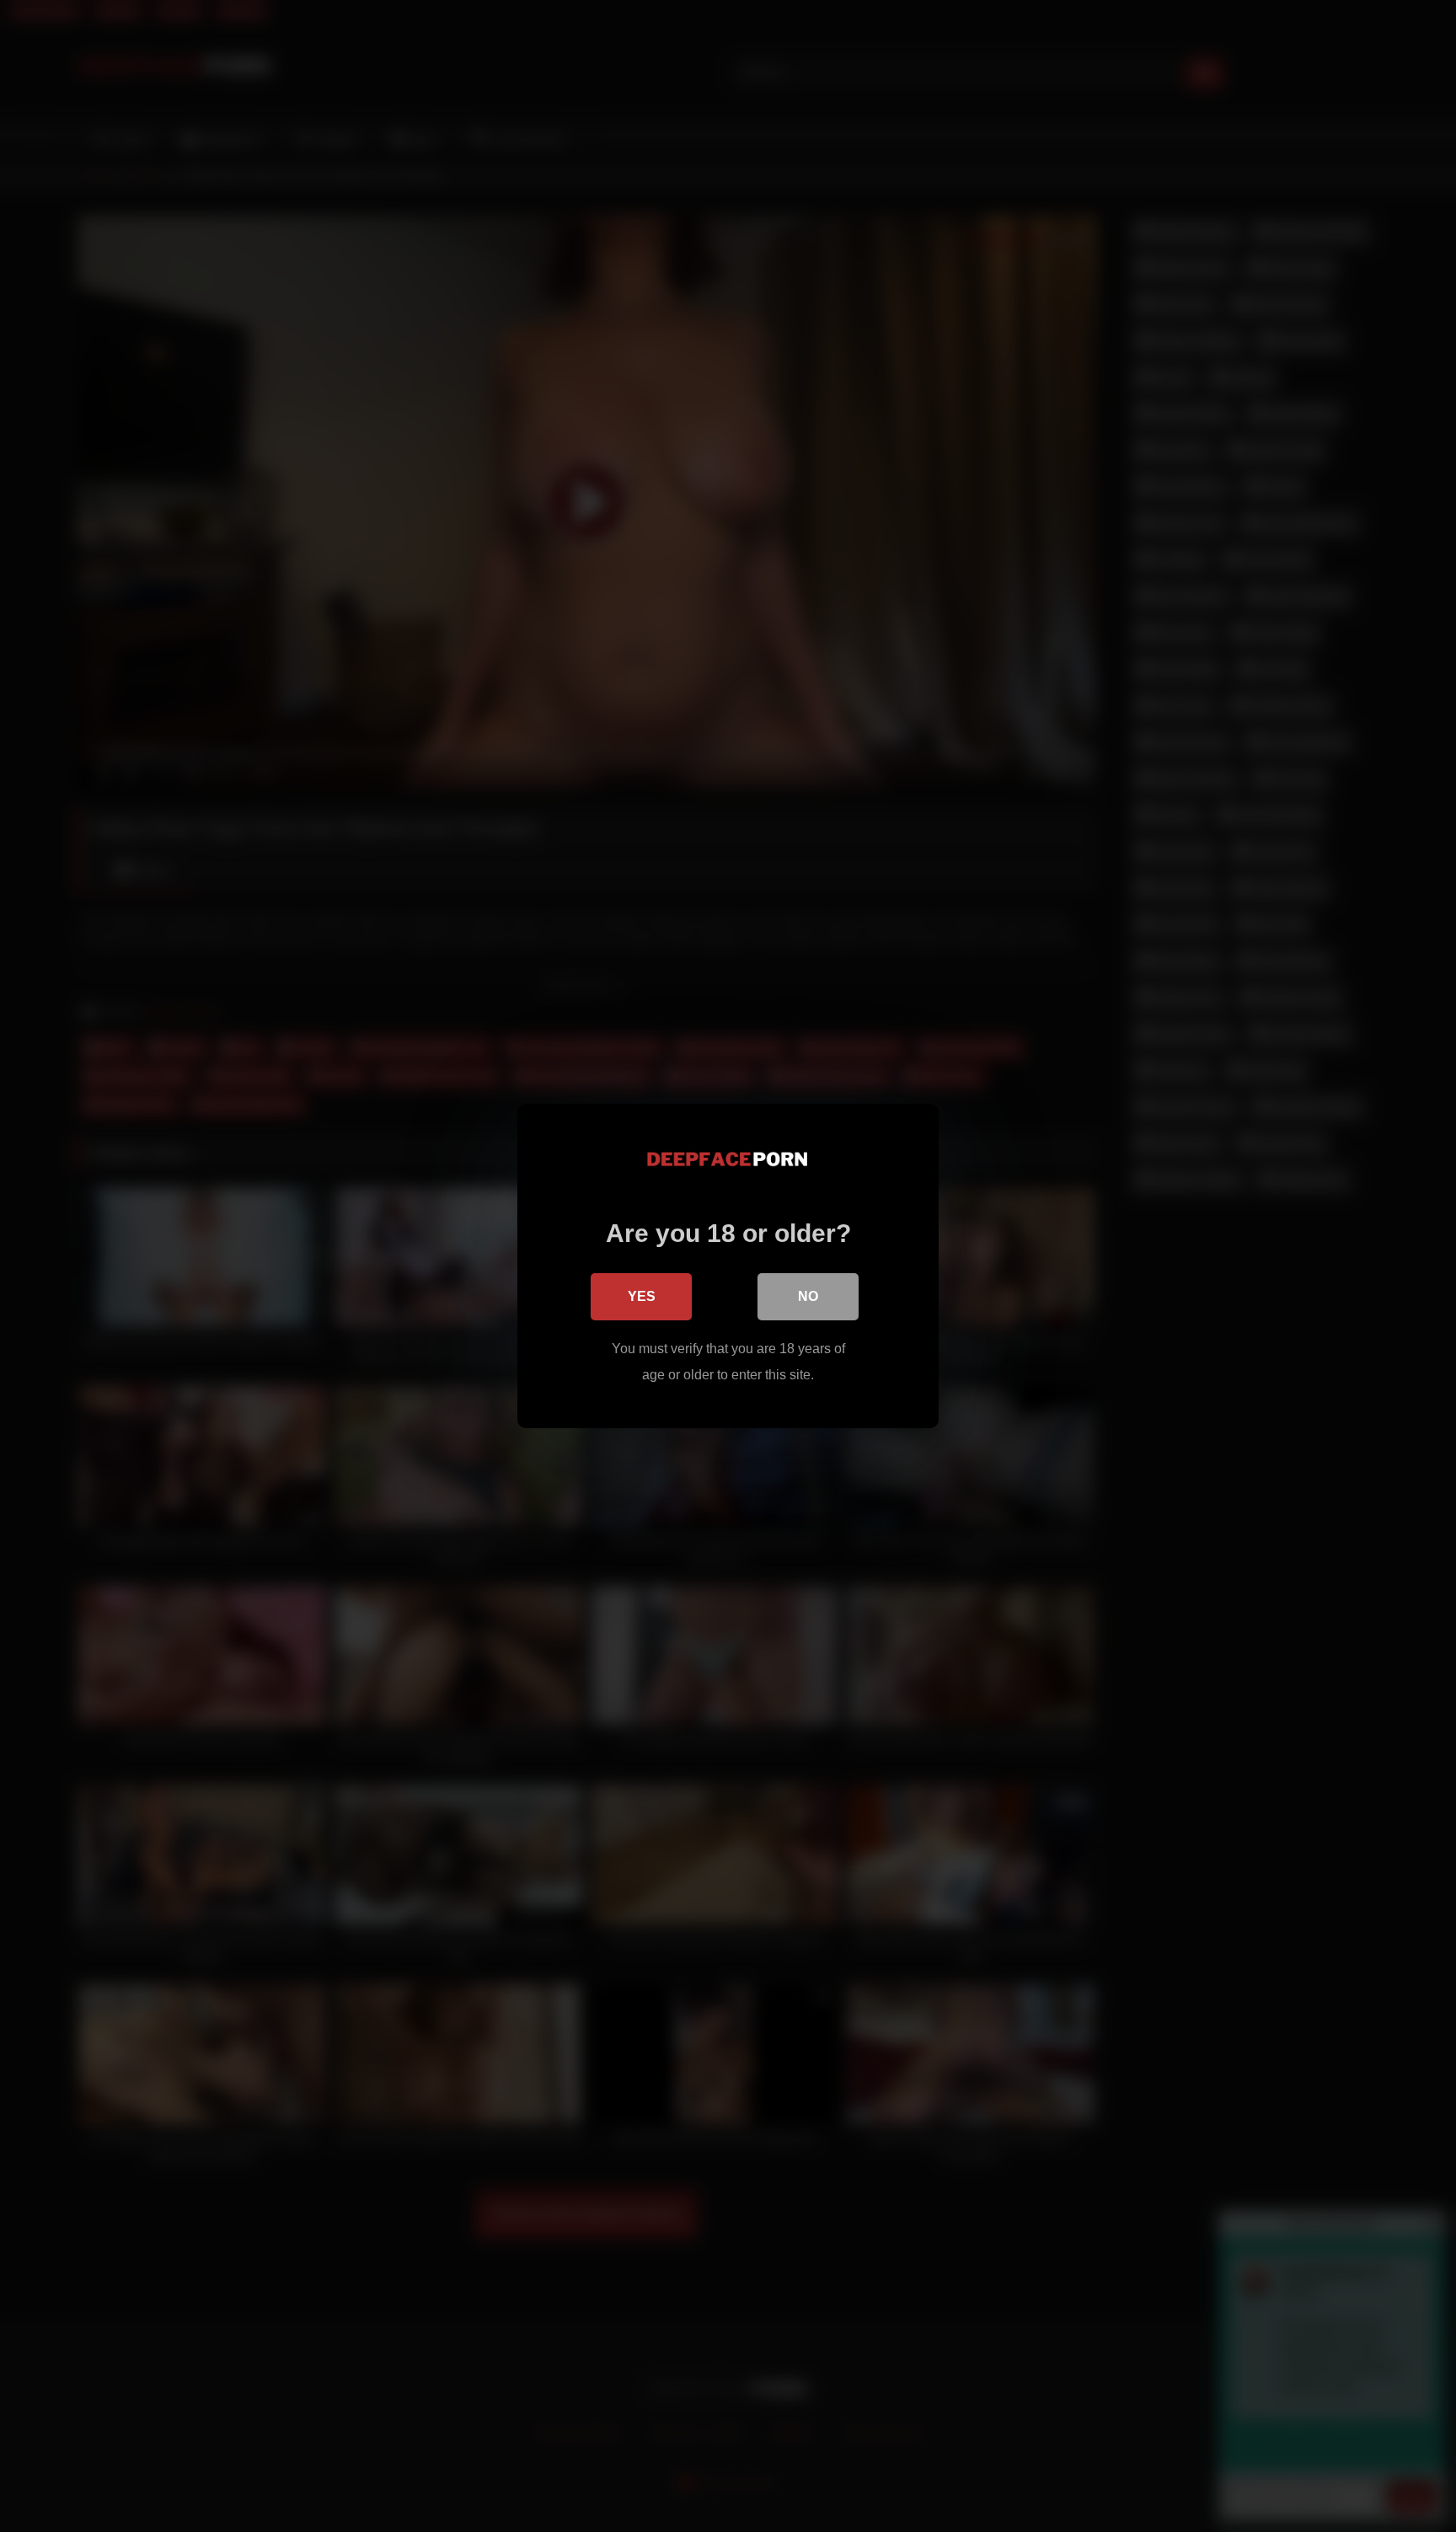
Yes (642, 1296)
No (808, 1296)
